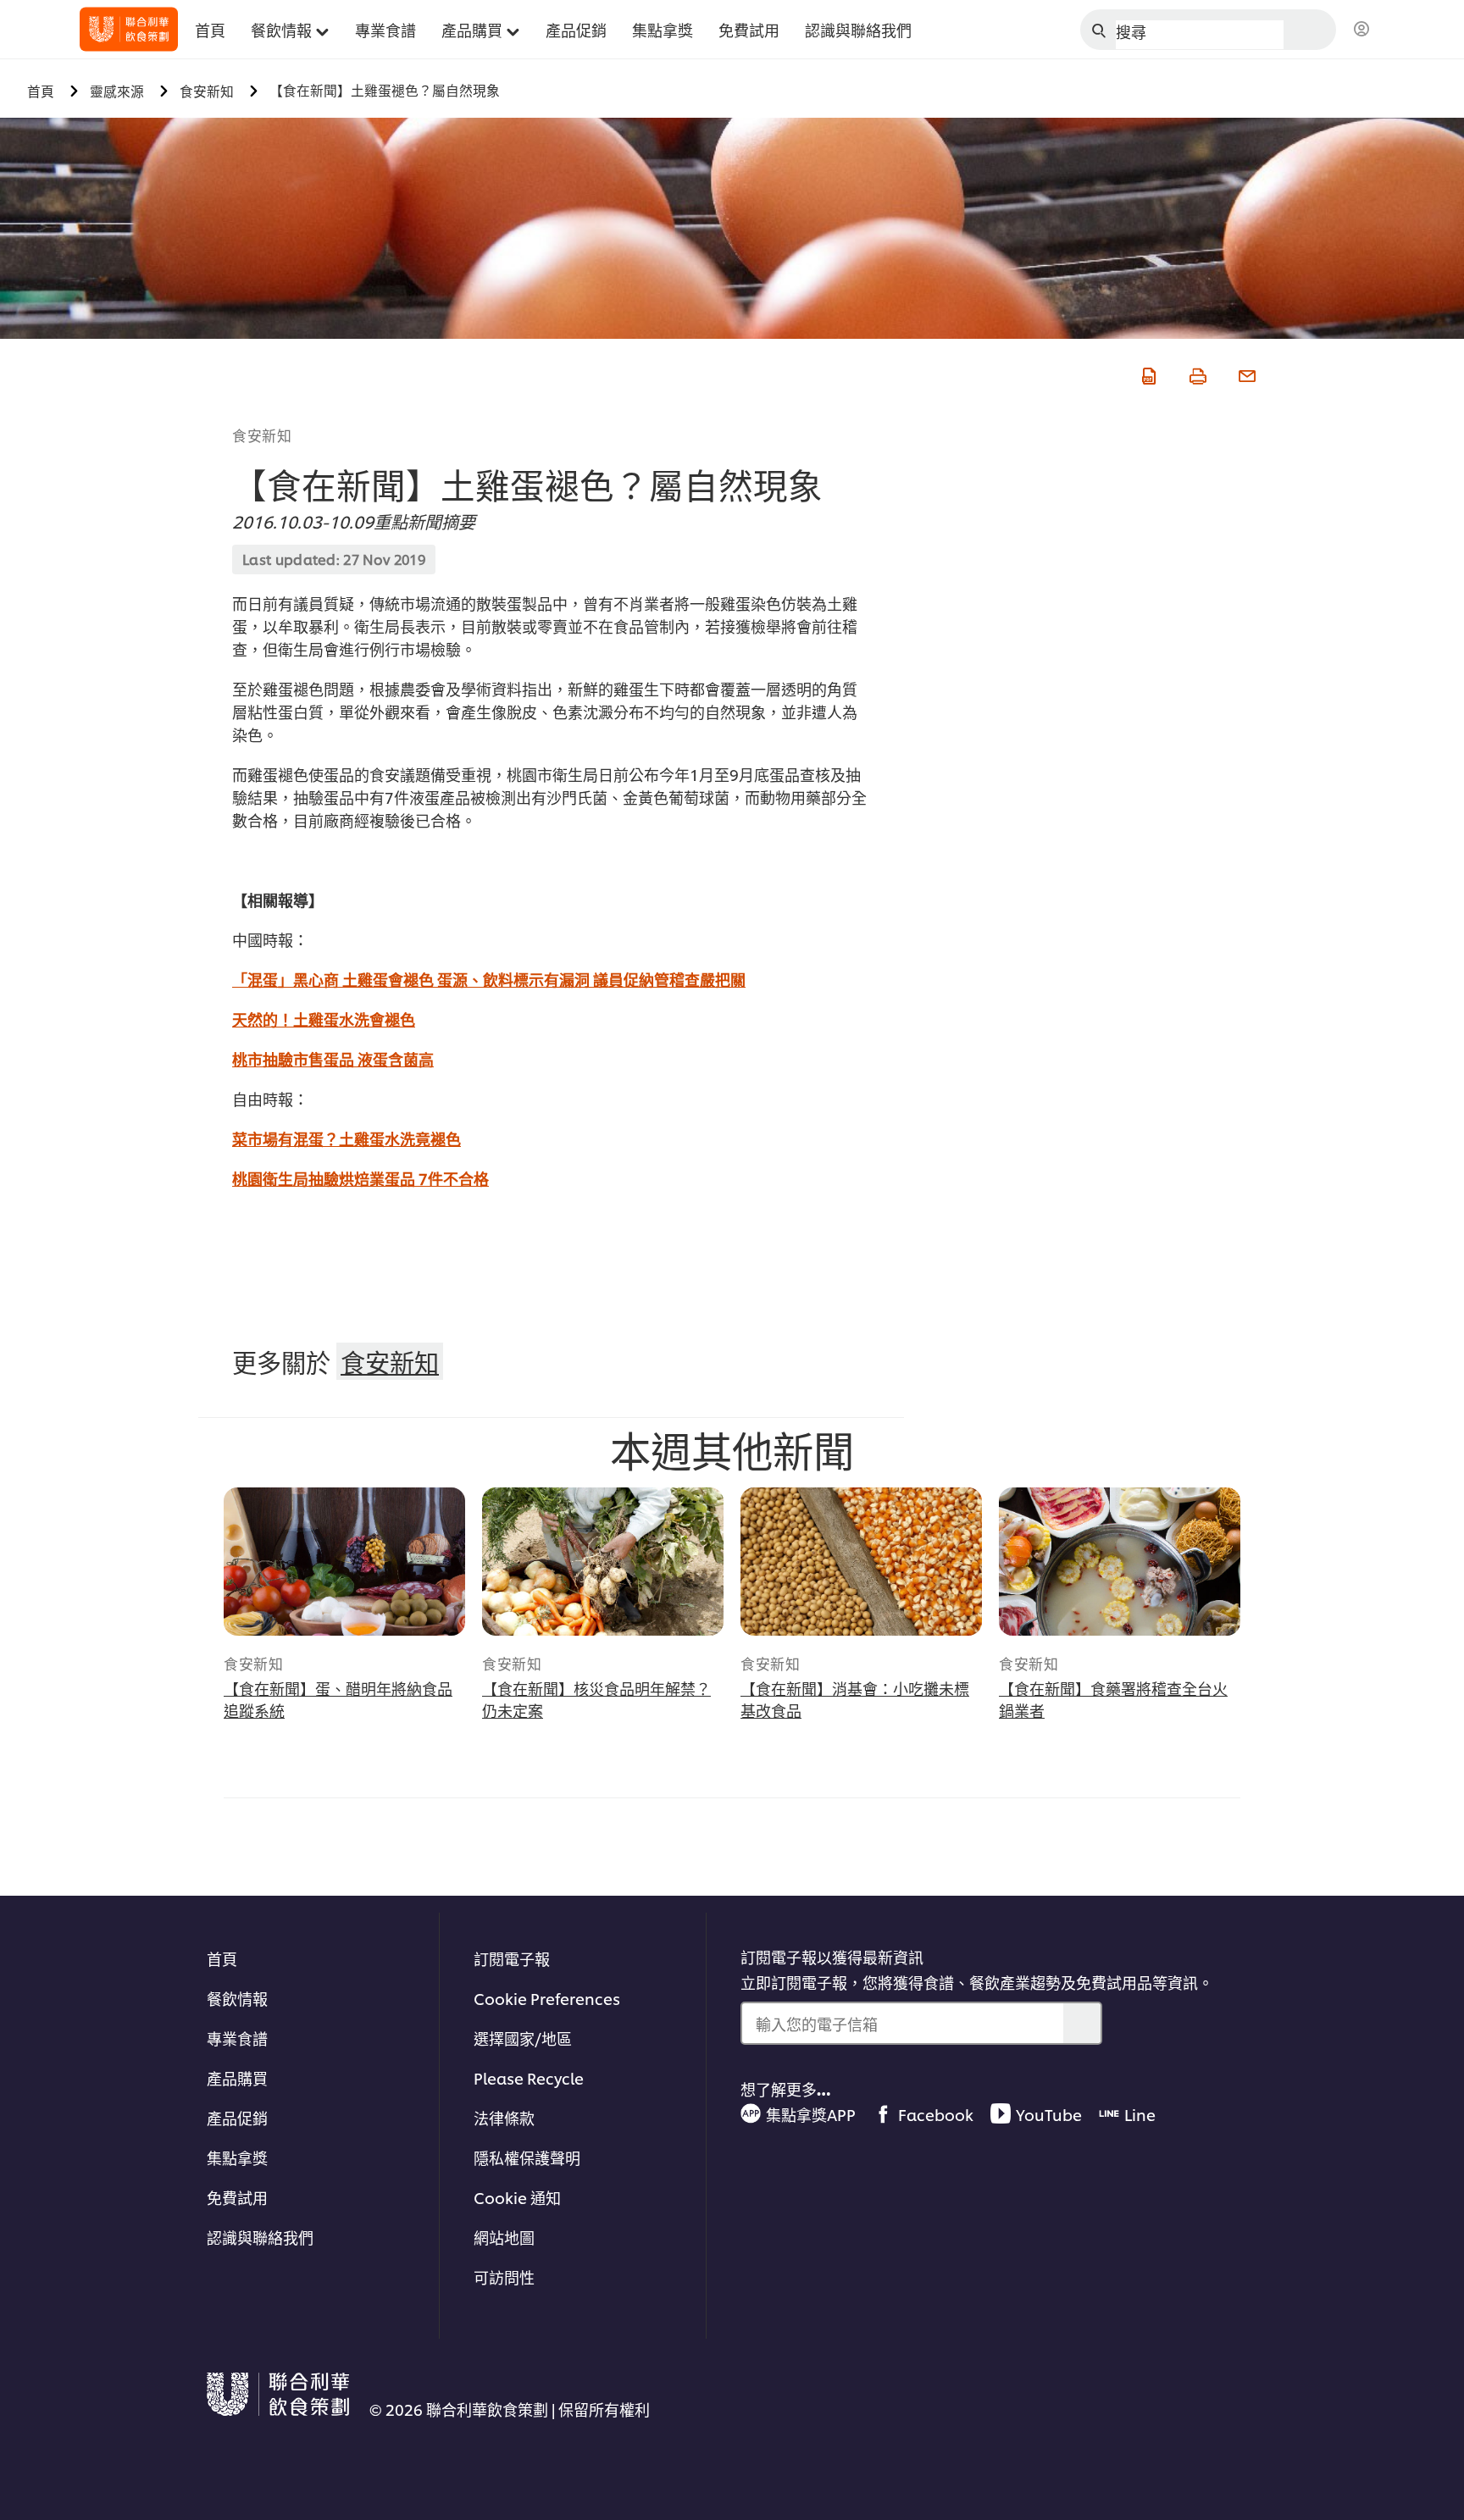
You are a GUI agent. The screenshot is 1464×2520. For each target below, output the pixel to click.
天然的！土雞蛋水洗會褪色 (324, 1019)
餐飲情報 (237, 1998)
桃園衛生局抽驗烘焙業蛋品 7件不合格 (360, 1178)
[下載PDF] (1147, 373)
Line (1140, 2114)
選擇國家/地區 (523, 2038)
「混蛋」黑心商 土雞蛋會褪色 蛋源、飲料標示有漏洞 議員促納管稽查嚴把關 (489, 979)
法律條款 (504, 2117)
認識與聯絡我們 (260, 2237)
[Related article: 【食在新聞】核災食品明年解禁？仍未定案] (603, 1562)
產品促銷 (237, 2117)
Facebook (936, 2114)
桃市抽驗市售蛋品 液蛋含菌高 (333, 1058)
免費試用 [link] (749, 29)
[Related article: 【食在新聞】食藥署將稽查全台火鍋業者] (1120, 1562)
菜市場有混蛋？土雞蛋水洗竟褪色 (347, 1138)
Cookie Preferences (547, 1998)
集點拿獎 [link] (663, 29)
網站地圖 (504, 2237)
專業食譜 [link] (385, 29)
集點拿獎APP (811, 2114)
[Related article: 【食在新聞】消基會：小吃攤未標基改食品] (861, 1562)
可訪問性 (504, 2276)
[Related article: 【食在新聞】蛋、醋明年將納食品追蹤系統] (344, 1562)
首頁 (222, 1958)
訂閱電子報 (512, 1958)
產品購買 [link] (472, 29)
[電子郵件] (1245, 373)
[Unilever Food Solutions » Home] (129, 29)
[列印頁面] (1196, 373)
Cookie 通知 (517, 2197)
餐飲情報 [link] (281, 29)
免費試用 (237, 2197)
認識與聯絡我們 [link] (858, 29)
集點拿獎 (237, 2157)
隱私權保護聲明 (527, 2157)
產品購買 (237, 2077)
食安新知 (262, 435)
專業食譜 (237, 2038)
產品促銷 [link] (576, 29)
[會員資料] (1361, 30)
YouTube (1049, 2114)
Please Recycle (529, 2077)
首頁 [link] (210, 29)
